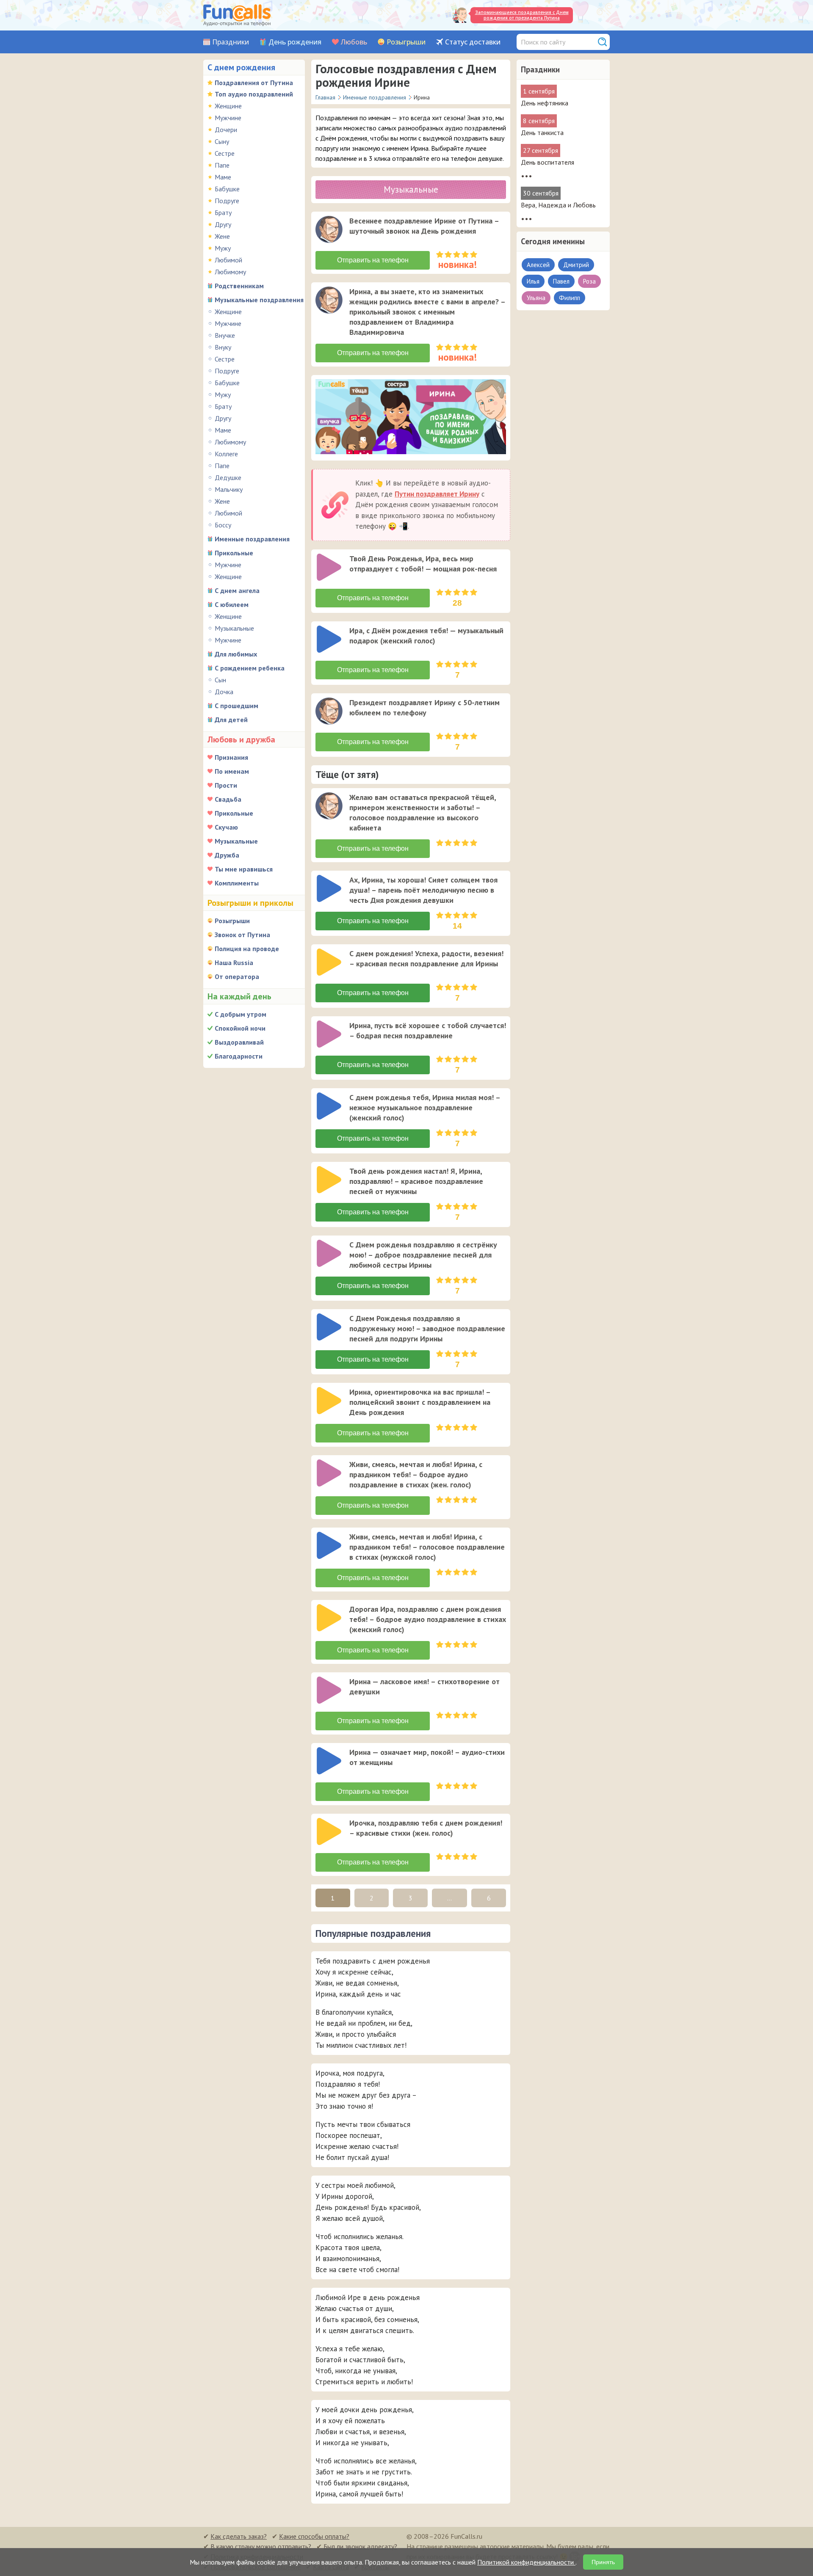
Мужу (223, 248)
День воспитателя (548, 162)
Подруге (227, 201)
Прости (226, 785)
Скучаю (226, 827)
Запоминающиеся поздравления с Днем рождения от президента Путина (522, 15)
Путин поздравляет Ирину (437, 494)
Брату (223, 212)
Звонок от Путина (242, 935)
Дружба (227, 855)
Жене (222, 236)
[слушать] (329, 229)
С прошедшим (236, 706)
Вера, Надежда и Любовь (558, 205)
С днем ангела (237, 590)
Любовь (354, 42)
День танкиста (542, 132)
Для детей (231, 720)
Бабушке (227, 189)
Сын (220, 680)
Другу (223, 224)
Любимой (228, 260)
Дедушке (228, 477)
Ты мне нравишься (244, 869)
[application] (330, 230)
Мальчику (229, 489)
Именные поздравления (252, 539)
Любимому (230, 272)
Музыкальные (234, 628)
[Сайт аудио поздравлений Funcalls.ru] (237, 15)
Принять (603, 2562)
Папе (222, 165)
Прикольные (234, 553)
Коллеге (226, 454)
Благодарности (239, 1056)
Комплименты (237, 883)
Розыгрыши (406, 42)
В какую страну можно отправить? (261, 2546)
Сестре (225, 153)
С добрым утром (241, 1014)
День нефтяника (545, 103)
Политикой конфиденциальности (526, 2562)
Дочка (224, 692)
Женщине (228, 106)
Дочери (226, 130)
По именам (232, 771)
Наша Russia (234, 963)
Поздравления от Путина (254, 83)
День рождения (295, 42)
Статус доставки (473, 42)
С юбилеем (232, 604)
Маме (223, 177)
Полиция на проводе (247, 949)
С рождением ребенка (250, 668)
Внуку (223, 347)
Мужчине (228, 118)
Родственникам (239, 286)
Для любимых (236, 654)
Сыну (222, 141)
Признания (231, 757)
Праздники (231, 42)
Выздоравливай (239, 1042)
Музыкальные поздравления (259, 300)
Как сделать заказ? (239, 2536)
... (449, 1898)
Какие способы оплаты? (314, 2536)
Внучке (225, 335)
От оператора (237, 976)
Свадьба (228, 799)
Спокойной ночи (240, 1028)
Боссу (223, 525)
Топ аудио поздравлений (254, 94)
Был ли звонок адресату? (360, 2546)
